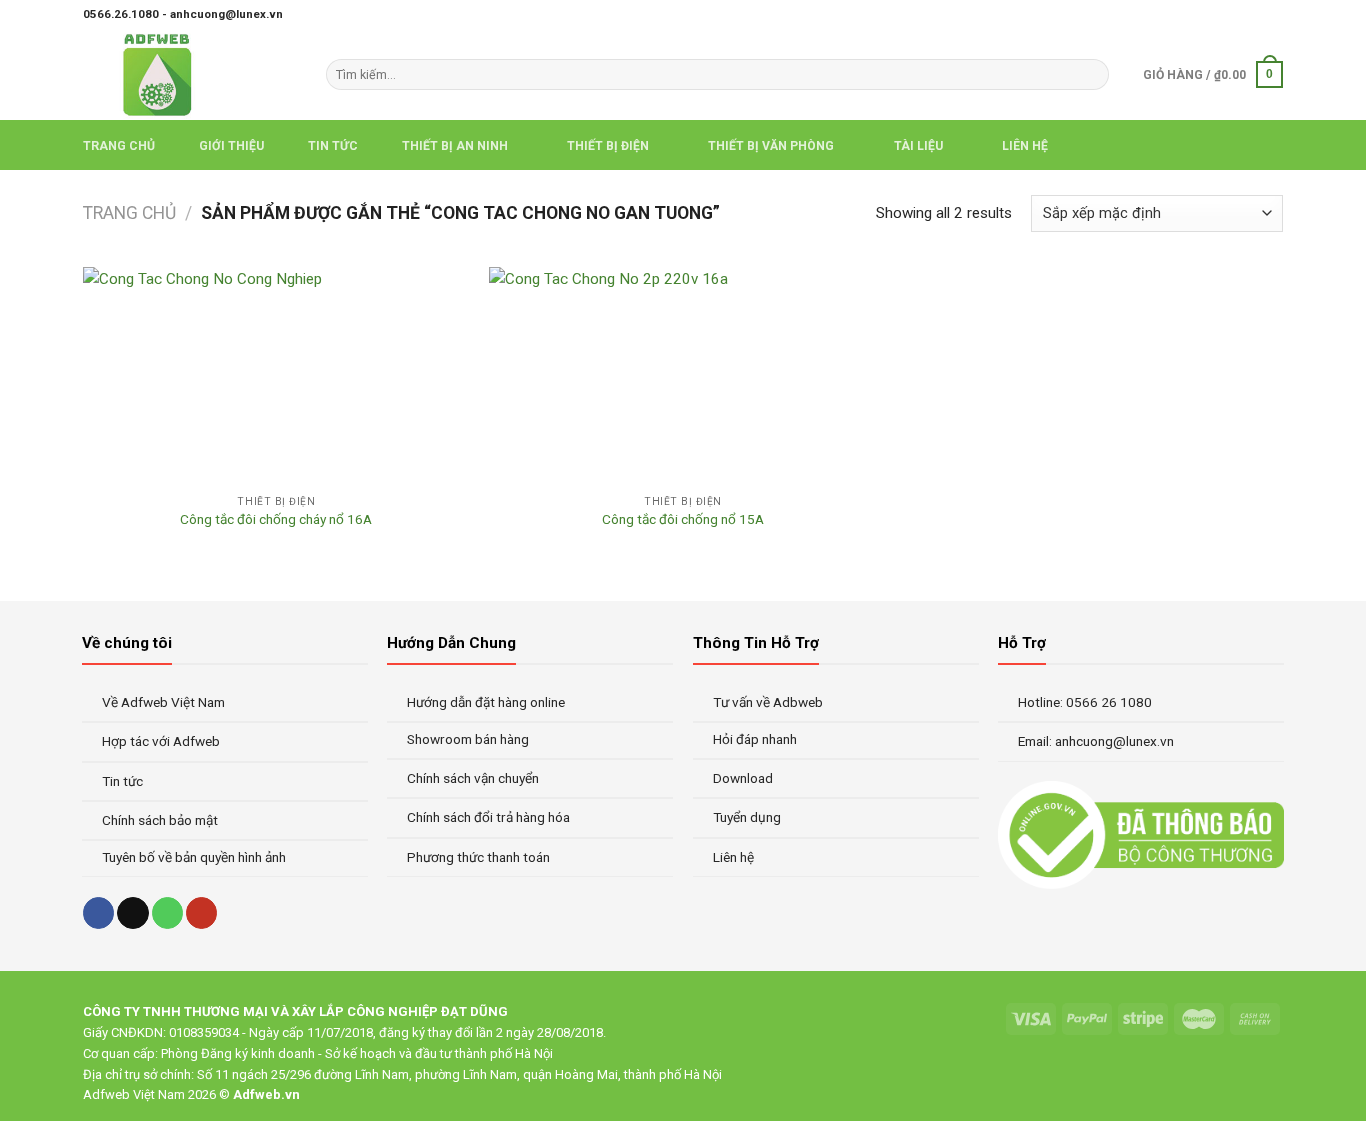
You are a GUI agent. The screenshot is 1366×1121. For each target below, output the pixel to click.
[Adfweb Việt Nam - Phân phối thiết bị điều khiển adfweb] (189, 74)
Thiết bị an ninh (455, 146)
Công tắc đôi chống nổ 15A (683, 519)
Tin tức (333, 146)
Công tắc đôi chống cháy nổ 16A (276, 519)
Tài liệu (918, 146)
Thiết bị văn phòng (771, 146)
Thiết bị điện (608, 146)
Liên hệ (1025, 146)
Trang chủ (119, 146)
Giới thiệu (231, 146)
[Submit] (1090, 74)
